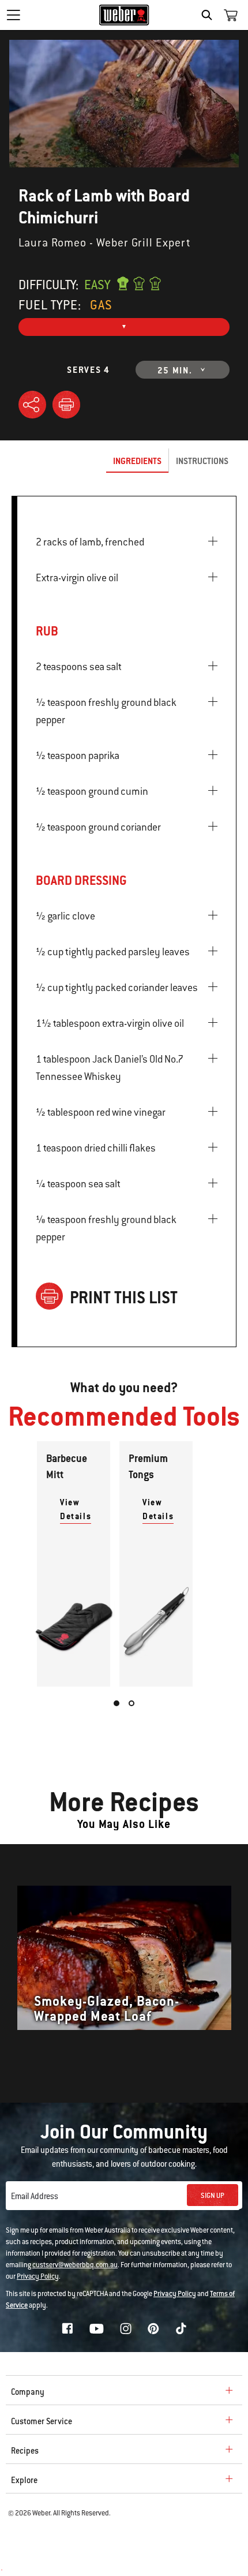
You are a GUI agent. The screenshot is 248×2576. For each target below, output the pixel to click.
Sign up (213, 2196)
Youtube (97, 2329)
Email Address (35, 2196)
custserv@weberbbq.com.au (75, 2265)
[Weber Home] (124, 15)
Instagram (126, 2328)
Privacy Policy (38, 2276)
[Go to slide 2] (131, 1703)
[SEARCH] (210, 15)
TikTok (181, 2328)
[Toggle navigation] (13, 15)
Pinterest (153, 2328)
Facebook (67, 2328)
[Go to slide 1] (117, 1703)
